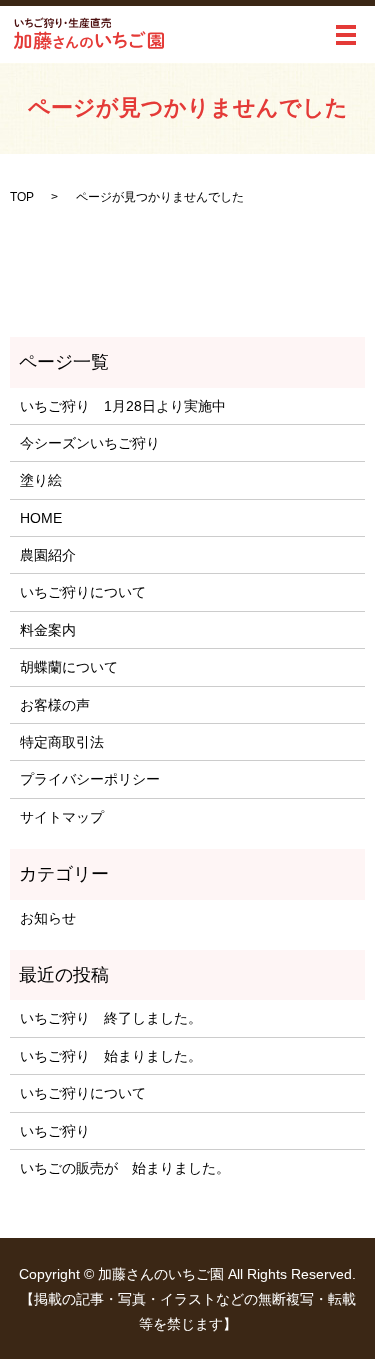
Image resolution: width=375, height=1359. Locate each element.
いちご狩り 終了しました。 (111, 1018)
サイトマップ (62, 817)
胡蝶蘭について (69, 667)
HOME (41, 518)
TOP (22, 197)
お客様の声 (55, 705)
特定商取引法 (62, 742)
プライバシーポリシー (90, 779)
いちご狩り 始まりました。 (111, 1056)
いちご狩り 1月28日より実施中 (123, 406)
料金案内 (48, 630)
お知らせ (48, 918)
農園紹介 (48, 555)
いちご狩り (55, 1131)
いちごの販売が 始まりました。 (125, 1168)
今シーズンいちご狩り (97, 443)
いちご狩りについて (83, 592)
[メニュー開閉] (346, 35)
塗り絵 (41, 480)
